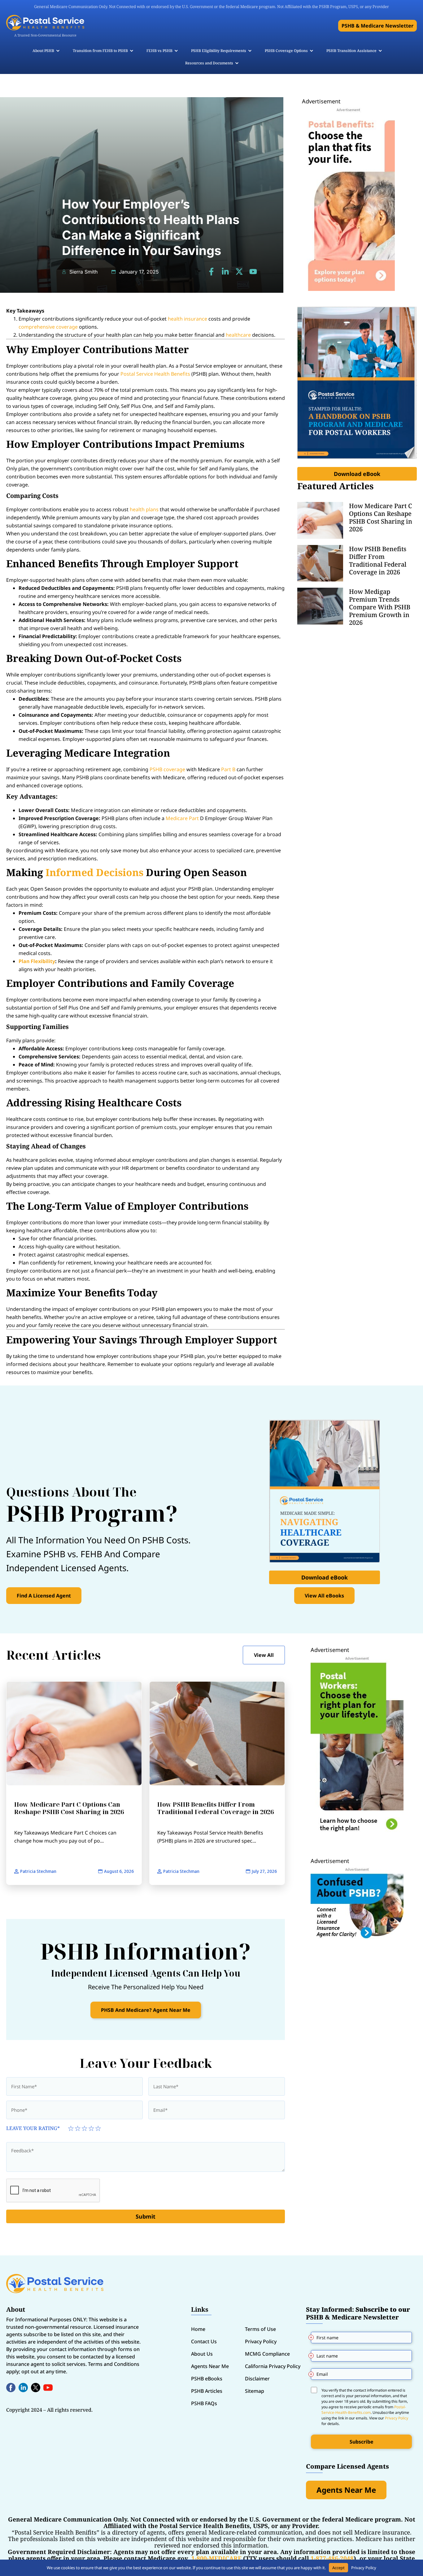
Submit (146, 2216)
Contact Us (204, 2341)
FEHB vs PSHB (159, 51)
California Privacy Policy (273, 2366)
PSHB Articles (207, 2391)
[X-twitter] (239, 272)
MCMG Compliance (267, 2354)
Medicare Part (182, 818)
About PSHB (43, 51)
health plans (144, 509)
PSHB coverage (167, 769)
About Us (202, 2354)
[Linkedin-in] (225, 272)
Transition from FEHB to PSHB (100, 51)
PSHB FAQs (204, 2403)
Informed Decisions (94, 872)
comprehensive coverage (48, 327)
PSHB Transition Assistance (351, 51)
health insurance (188, 319)
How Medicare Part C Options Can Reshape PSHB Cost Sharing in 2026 (381, 517)
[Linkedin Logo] (23, 2388)
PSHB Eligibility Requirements (219, 51)
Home (198, 2329)
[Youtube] (253, 272)
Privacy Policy (261, 2341)
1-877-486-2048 (332, 2558)
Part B (228, 769)
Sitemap (255, 2391)
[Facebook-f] (211, 272)
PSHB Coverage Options (286, 51)
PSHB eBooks (207, 2379)
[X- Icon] (36, 2388)
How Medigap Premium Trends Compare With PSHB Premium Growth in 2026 (380, 607)
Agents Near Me (210, 2366)
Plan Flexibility (37, 961)
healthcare (238, 335)
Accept (338, 2568)
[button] (377, 26)
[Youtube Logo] (48, 2388)
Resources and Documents (209, 63)
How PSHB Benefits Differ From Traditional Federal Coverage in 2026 (378, 560)
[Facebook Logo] (11, 2388)
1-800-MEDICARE (216, 2558)
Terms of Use (260, 2329)
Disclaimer (257, 2379)
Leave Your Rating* (33, 2128)
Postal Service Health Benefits (155, 374)
